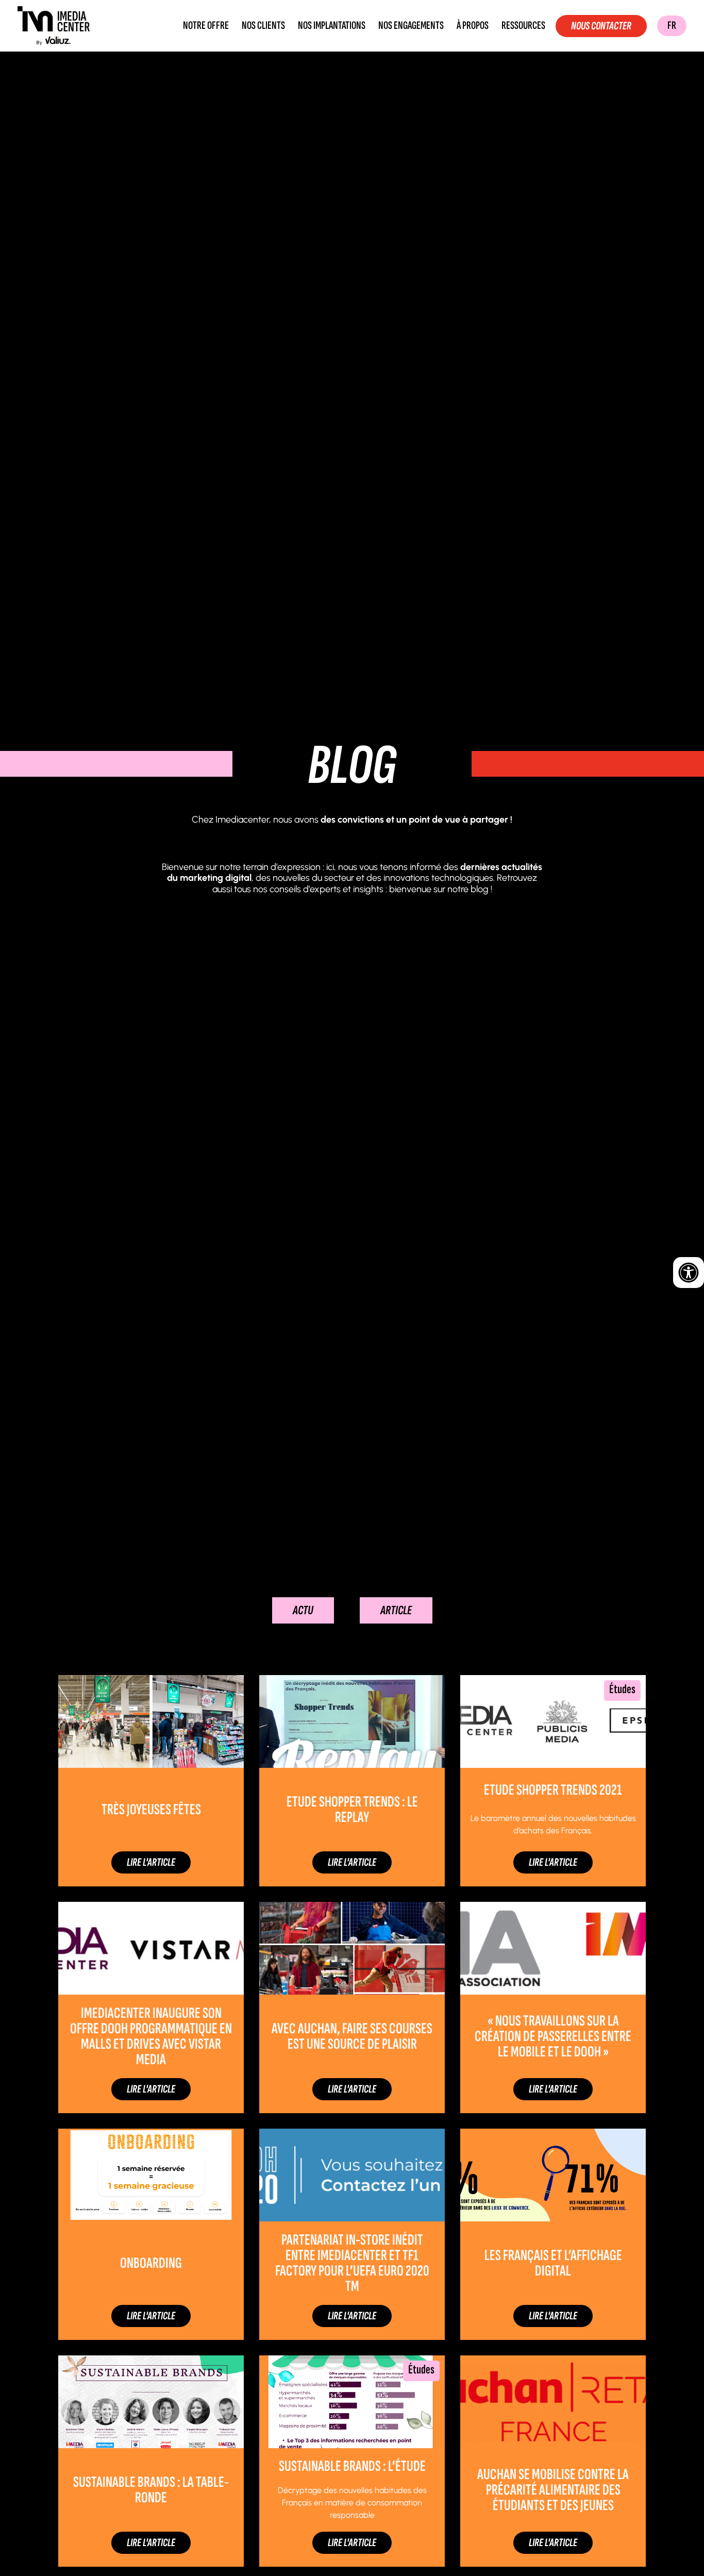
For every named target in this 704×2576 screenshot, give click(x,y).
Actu (303, 1610)
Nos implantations (332, 26)
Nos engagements (411, 26)
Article (396, 1610)
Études (622, 1689)
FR (672, 26)
